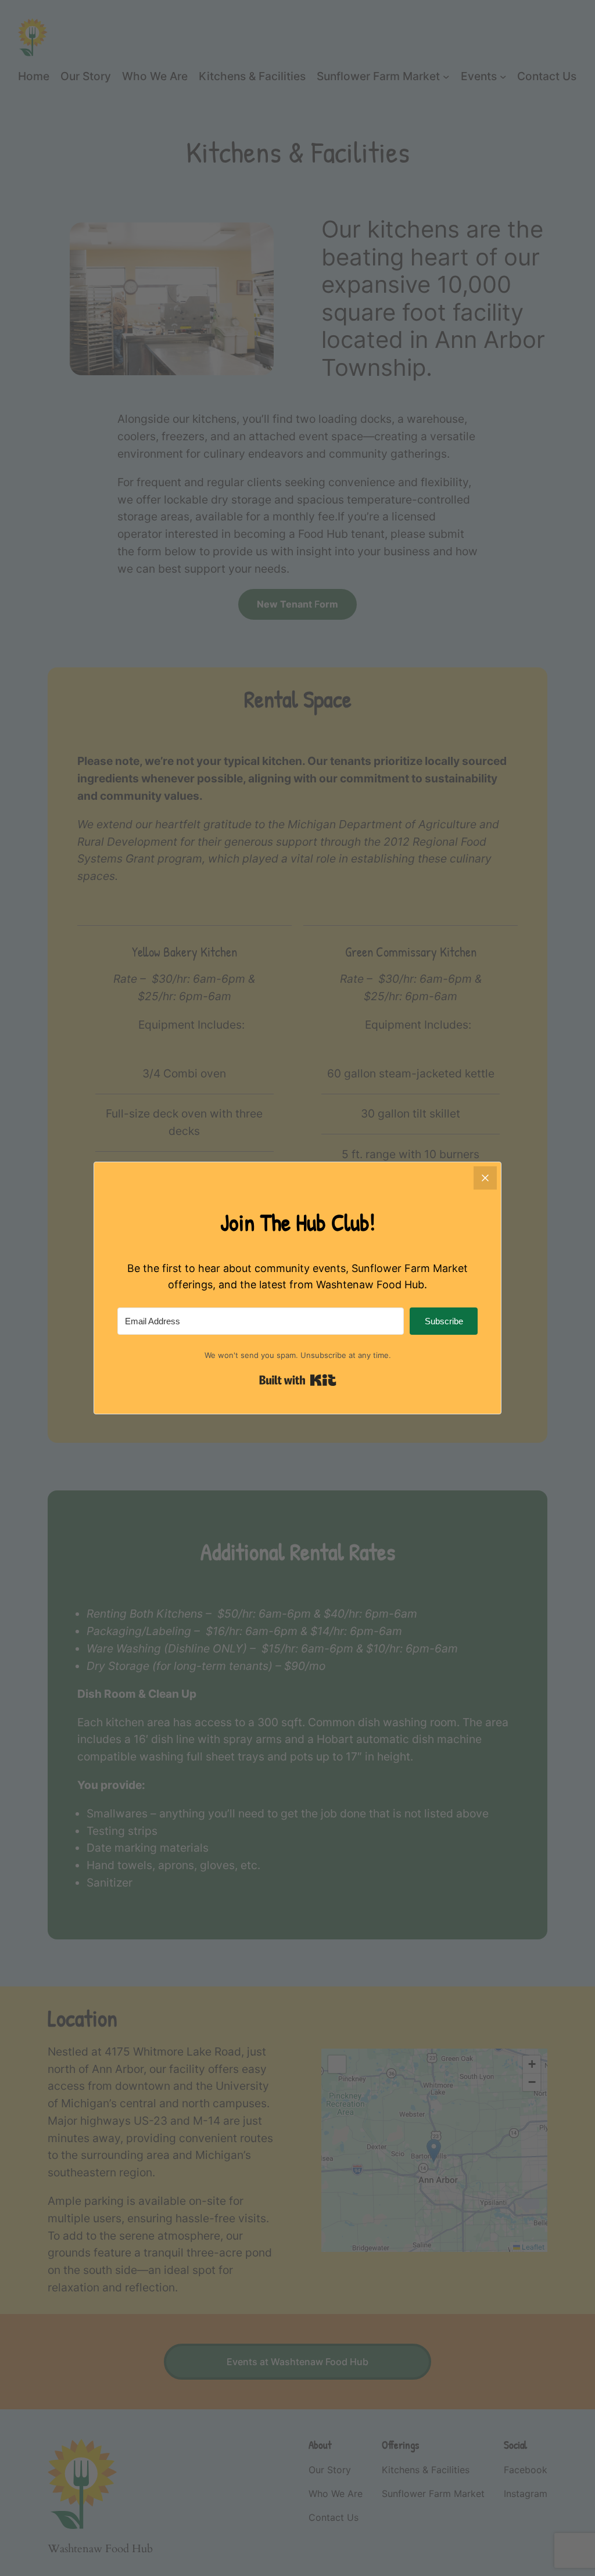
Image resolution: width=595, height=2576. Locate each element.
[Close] (485, 1178)
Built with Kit (298, 1380)
